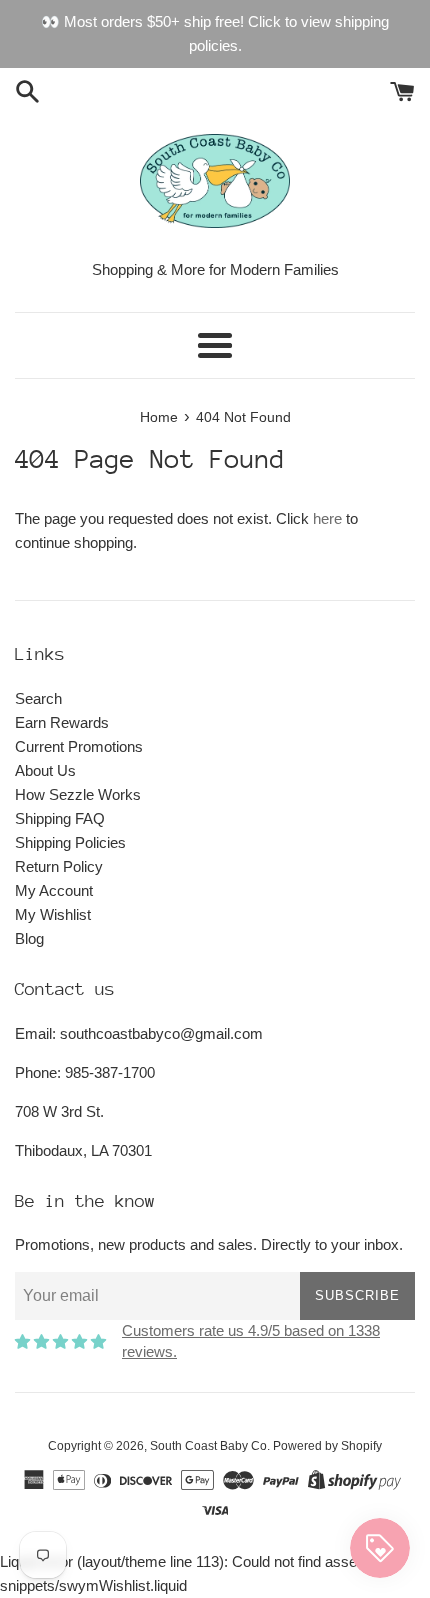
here (327, 518)
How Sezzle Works (78, 794)
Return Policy (59, 866)
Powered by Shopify (327, 1446)
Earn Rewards (62, 722)
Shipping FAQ (60, 818)
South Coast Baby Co (208, 1446)
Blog (29, 938)
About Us (45, 770)
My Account (54, 890)
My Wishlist (53, 914)
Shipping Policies (70, 842)
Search (38, 698)
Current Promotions (79, 746)
